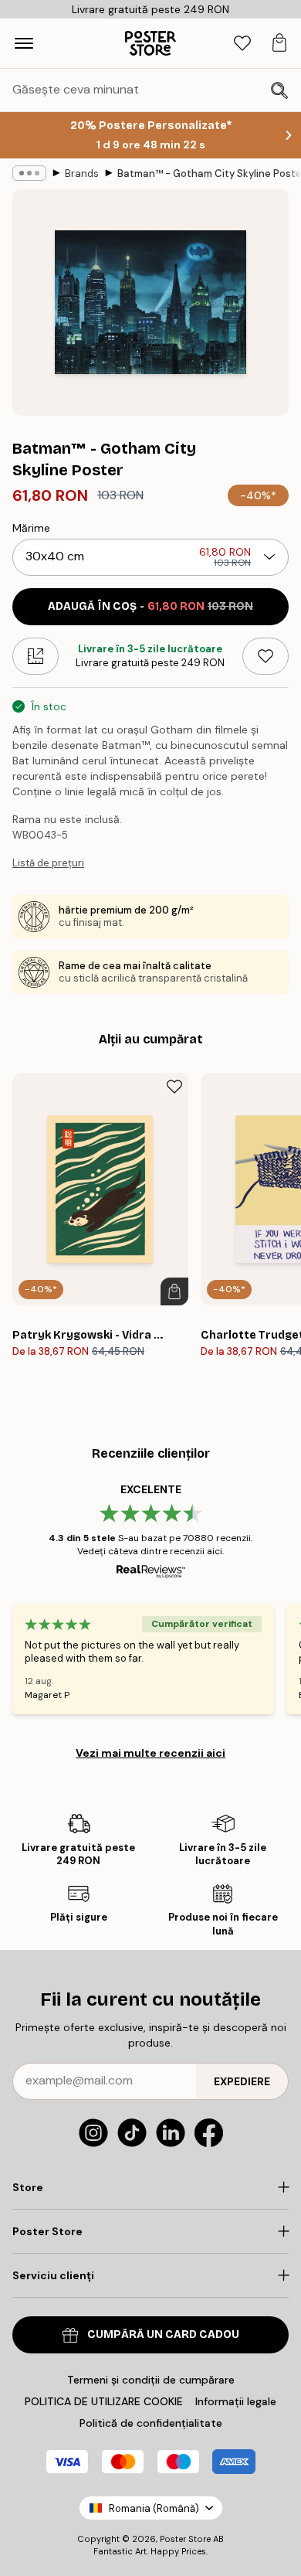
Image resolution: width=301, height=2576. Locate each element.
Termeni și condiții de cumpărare (151, 2380)
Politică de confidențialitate (151, 2423)
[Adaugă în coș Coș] (174, 1291)
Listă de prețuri (48, 863)
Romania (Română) (154, 2508)
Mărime (31, 528)
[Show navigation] (24, 43)
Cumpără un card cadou (163, 2334)
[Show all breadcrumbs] (29, 173)
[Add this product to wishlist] (265, 656)
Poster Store (185, 2539)
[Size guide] (36, 656)
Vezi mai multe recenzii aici (150, 1753)
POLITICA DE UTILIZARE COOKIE (104, 2401)
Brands (82, 174)
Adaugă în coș (150, 606)
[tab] (242, 44)
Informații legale (236, 2401)
